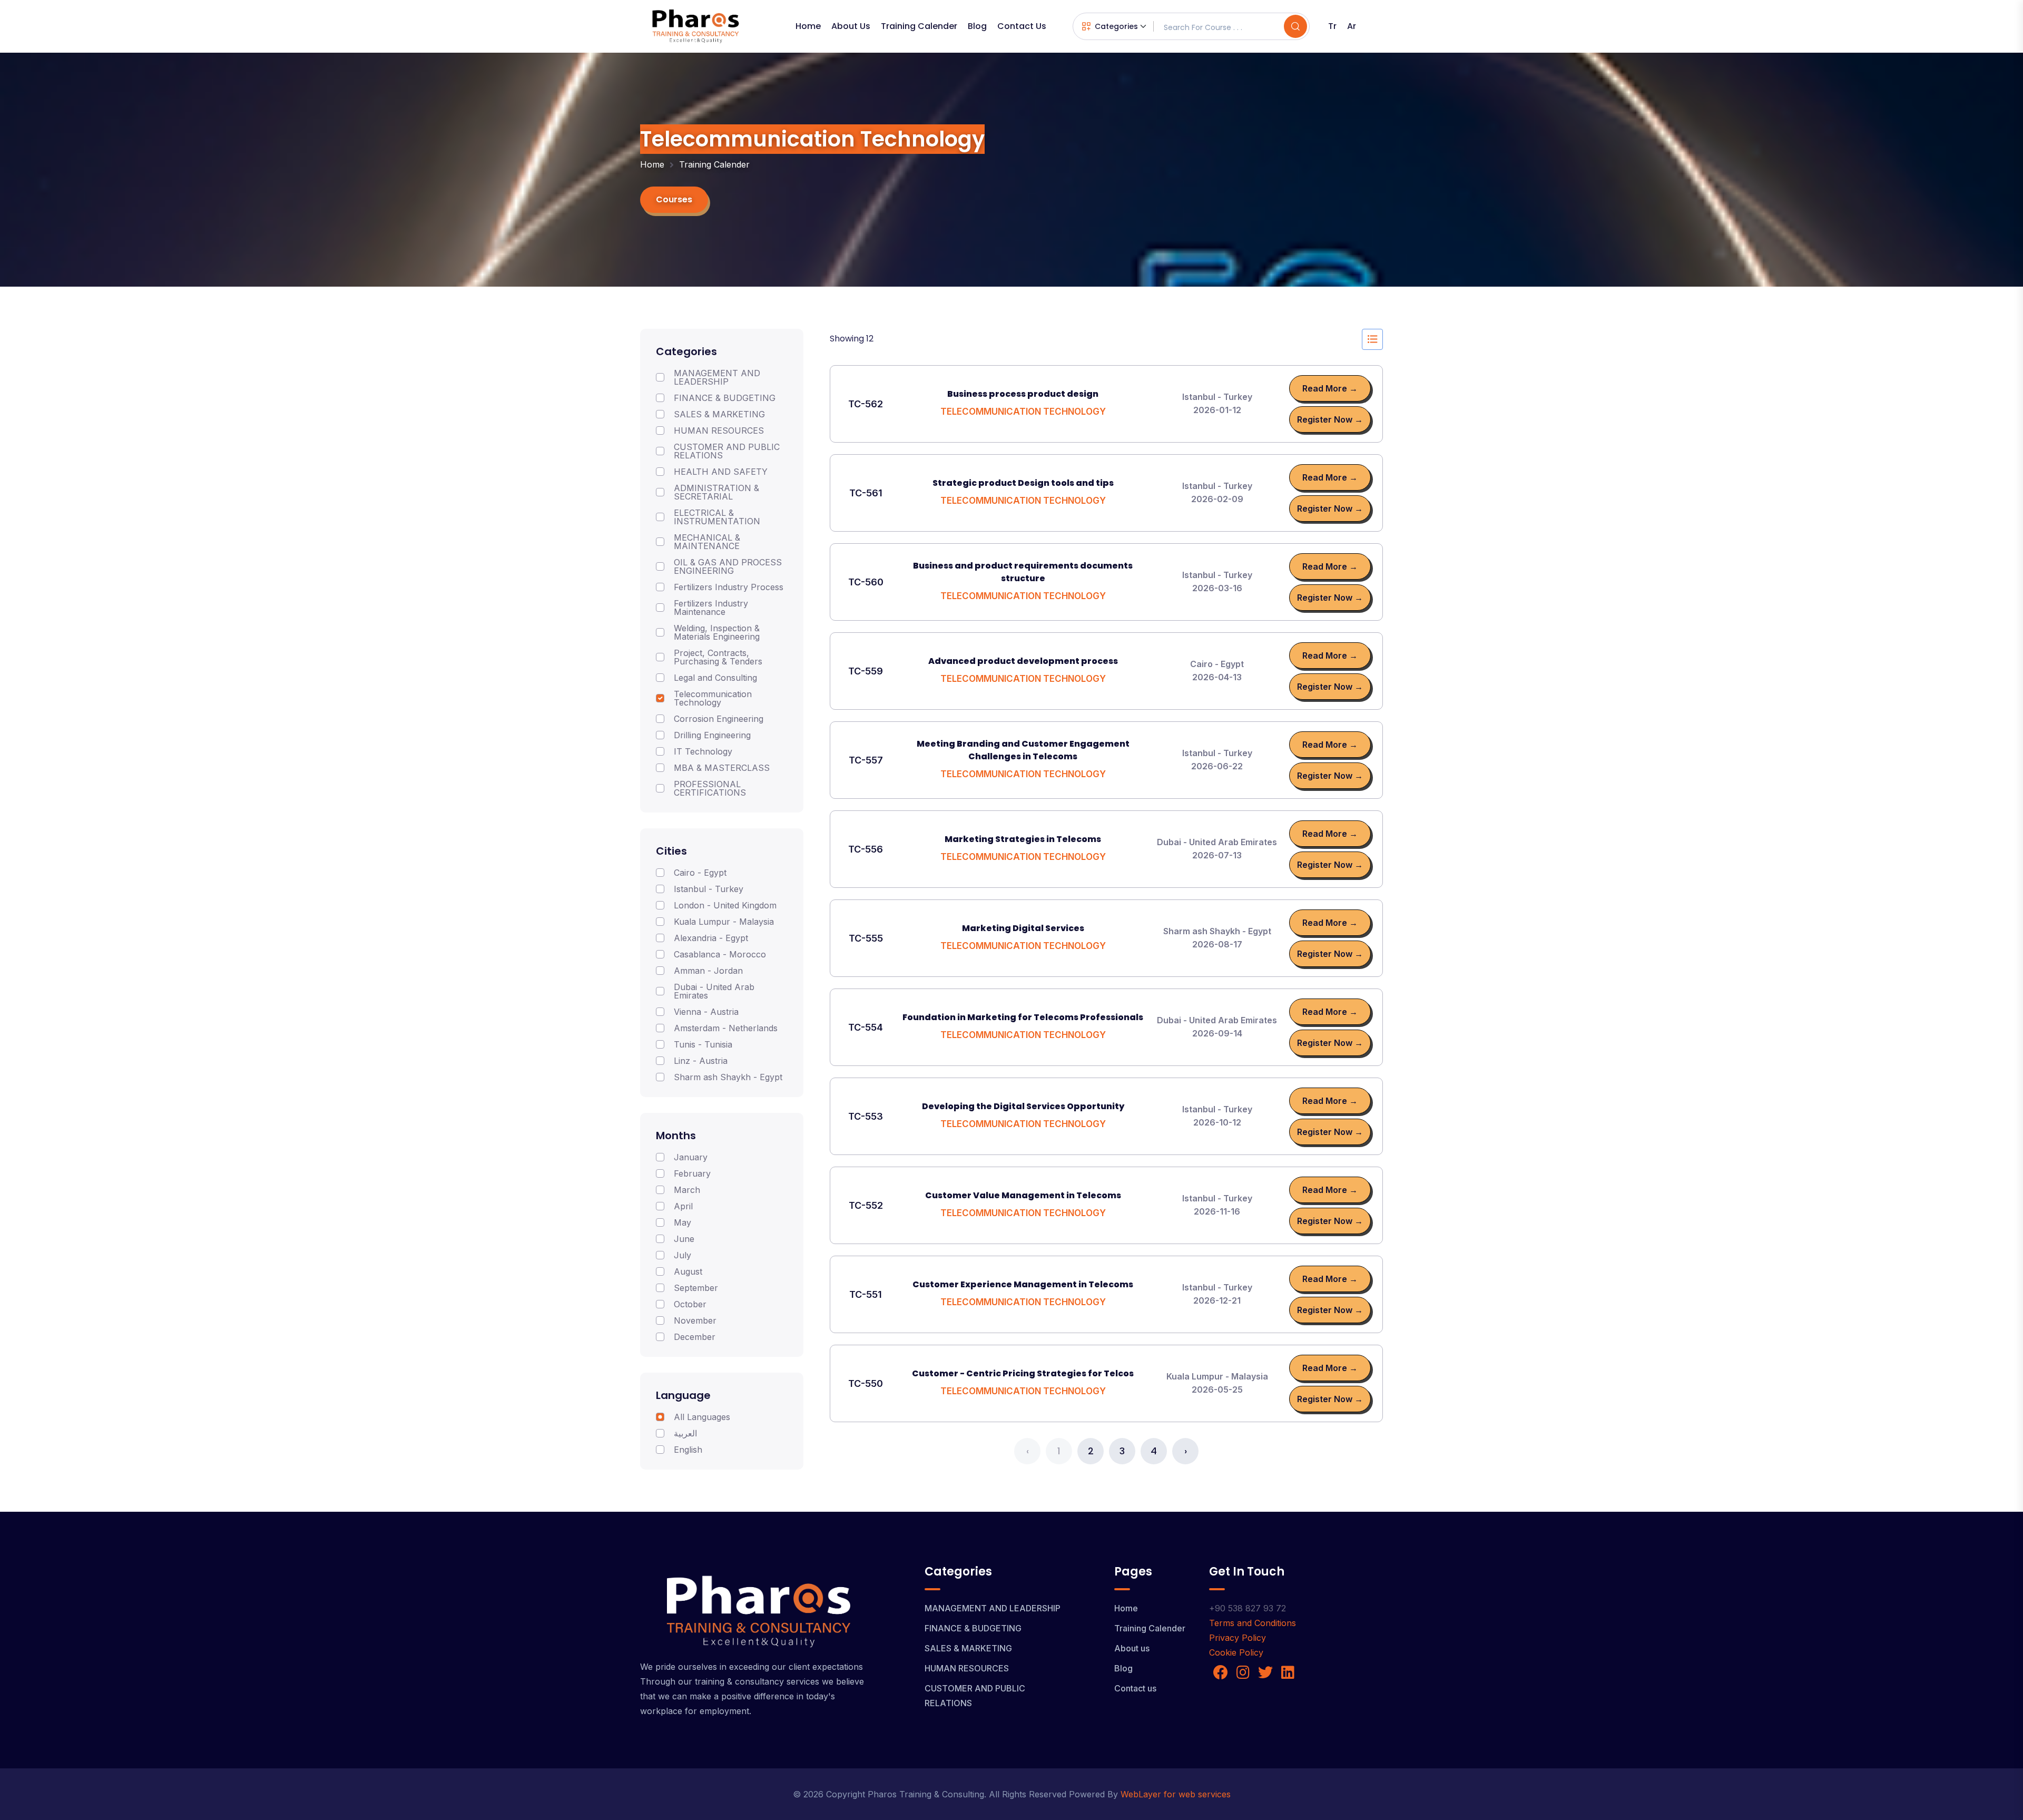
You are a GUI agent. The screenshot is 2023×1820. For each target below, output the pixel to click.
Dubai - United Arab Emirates (714, 991)
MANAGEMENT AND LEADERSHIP (717, 377)
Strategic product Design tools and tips (1023, 483)
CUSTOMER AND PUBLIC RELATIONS (727, 451)
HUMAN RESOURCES (719, 430)
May (682, 1222)
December (695, 1337)
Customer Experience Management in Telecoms (1023, 1284)
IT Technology (703, 751)
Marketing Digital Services (1023, 928)
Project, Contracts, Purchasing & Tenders (718, 657)
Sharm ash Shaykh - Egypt (728, 1077)
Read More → (1330, 388)
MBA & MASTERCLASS (722, 768)
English (688, 1450)
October (690, 1304)
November (695, 1320)
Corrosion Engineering (719, 719)
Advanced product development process (1023, 661)
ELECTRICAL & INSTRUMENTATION (717, 517)
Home (808, 26)
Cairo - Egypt (700, 873)
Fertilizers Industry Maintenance (711, 608)
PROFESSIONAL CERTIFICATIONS (710, 788)
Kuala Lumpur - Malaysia (724, 922)
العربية (685, 1433)
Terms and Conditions (1253, 1623)
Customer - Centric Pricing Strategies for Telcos (1023, 1373)
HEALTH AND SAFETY (721, 472)
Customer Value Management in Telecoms (1023, 1195)
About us (851, 26)
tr (1332, 26)
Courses (674, 199)
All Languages (702, 1417)
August (688, 1271)
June (684, 1239)
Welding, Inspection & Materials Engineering (717, 632)
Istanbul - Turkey (709, 889)
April (683, 1206)
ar (1352, 26)
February (692, 1173)
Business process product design (1023, 394)
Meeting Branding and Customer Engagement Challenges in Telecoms (1023, 750)
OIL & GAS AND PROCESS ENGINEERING (728, 566)
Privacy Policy (1238, 1638)
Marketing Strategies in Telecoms (1023, 839)
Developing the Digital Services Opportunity (1023, 1106)
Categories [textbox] (1116, 26)
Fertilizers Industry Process (729, 587)
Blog (977, 26)
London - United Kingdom (725, 905)
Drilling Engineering (712, 735)
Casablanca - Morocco (720, 954)
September (696, 1288)
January (691, 1157)
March (687, 1190)
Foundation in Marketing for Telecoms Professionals (1023, 1017)
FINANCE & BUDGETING (725, 398)
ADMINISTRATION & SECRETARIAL (716, 492)
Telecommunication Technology (713, 698)
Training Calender (919, 26)
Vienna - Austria (706, 1012)
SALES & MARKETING (719, 414)
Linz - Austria (701, 1061)
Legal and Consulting (715, 678)
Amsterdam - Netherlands (726, 1028)
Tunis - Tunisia (703, 1044)
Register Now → (1330, 419)
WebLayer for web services (1176, 1794)
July (682, 1255)
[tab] (1372, 339)
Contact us (1022, 26)
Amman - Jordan (708, 971)
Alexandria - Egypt (711, 938)
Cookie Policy (1236, 1652)
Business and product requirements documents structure (1023, 572)
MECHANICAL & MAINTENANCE (707, 542)
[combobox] (1114, 27)
